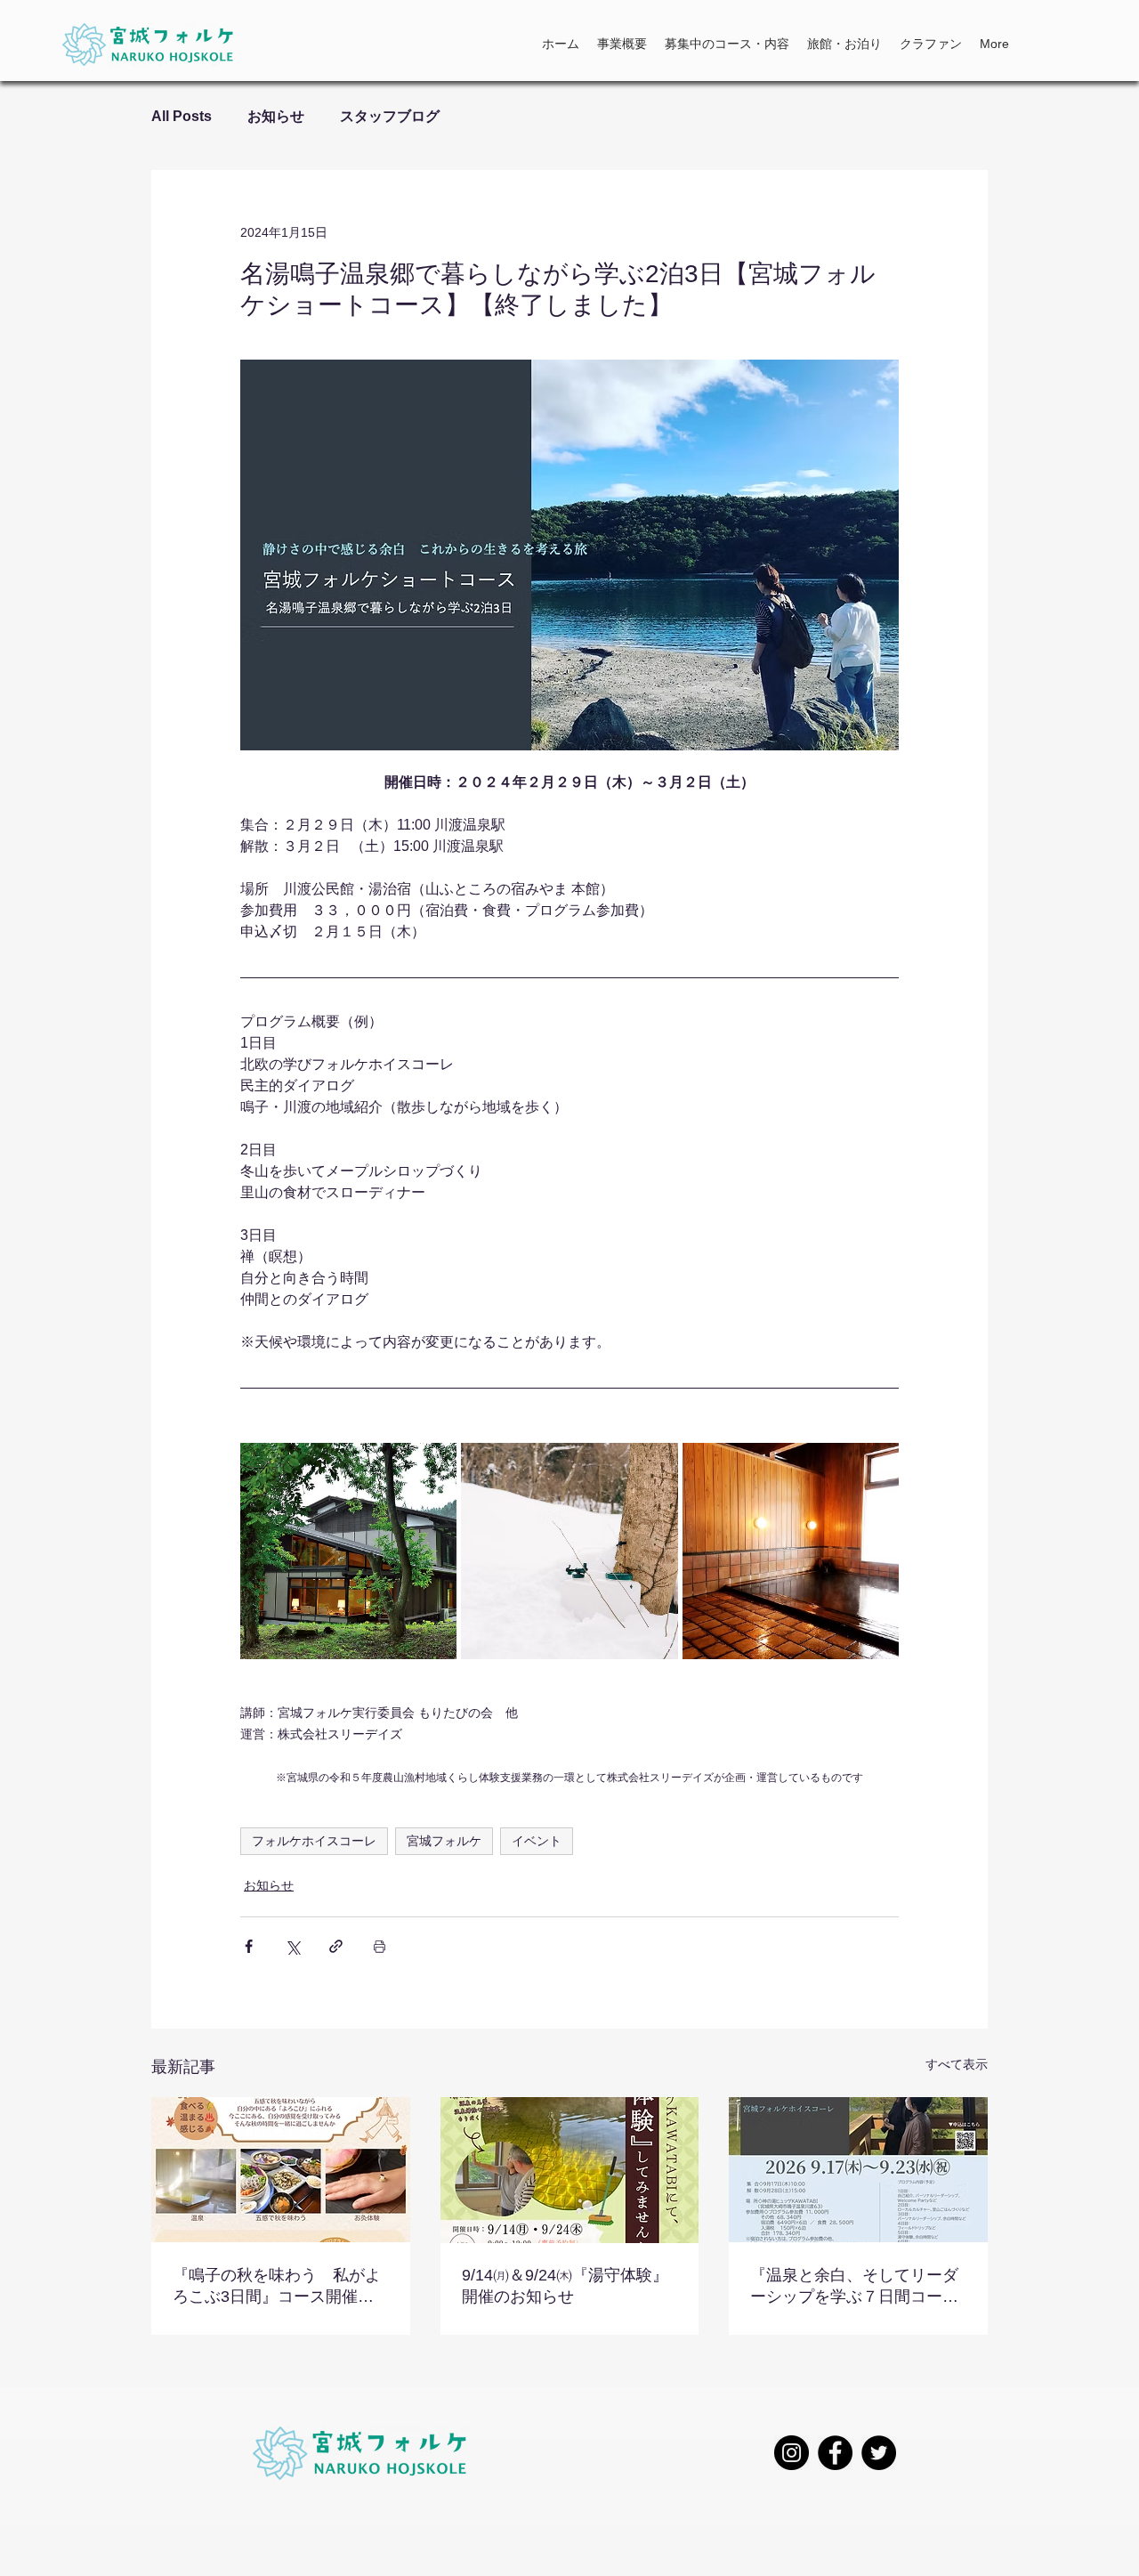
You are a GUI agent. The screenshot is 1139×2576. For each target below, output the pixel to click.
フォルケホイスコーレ (314, 1841)
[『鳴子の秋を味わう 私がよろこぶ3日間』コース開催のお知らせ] (281, 2170)
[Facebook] (835, 2453)
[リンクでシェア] (336, 1946)
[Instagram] (792, 2453)
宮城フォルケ (444, 1841)
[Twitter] (879, 2453)
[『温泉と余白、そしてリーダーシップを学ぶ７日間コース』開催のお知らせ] (858, 2170)
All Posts (182, 116)
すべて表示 (957, 2064)
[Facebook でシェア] (249, 1946)
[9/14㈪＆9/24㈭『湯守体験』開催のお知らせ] (570, 2170)
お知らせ (276, 116)
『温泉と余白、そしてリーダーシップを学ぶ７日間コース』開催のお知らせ (854, 2287)
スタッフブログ (390, 116)
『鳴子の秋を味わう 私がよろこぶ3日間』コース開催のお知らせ (277, 2287)
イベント (537, 1841)
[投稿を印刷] (380, 1946)
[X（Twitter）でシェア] (292, 1946)
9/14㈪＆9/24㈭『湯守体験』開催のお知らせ (565, 2286)
